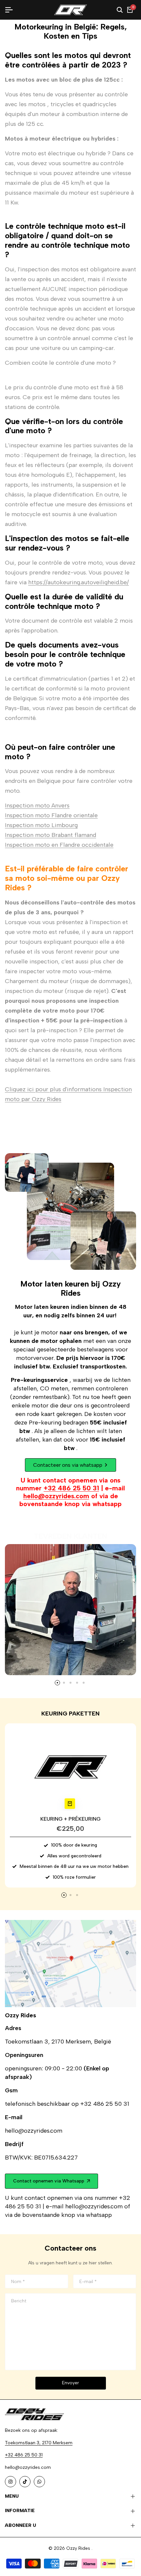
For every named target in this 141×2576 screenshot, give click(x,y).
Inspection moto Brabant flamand (50, 835)
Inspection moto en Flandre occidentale (59, 845)
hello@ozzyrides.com (56, 1496)
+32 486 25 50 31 (71, 1488)
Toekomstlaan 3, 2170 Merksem (39, 2443)
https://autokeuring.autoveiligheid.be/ (79, 582)
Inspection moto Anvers (37, 805)
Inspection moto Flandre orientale (51, 815)
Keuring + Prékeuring (70, 1819)
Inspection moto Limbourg (41, 825)
